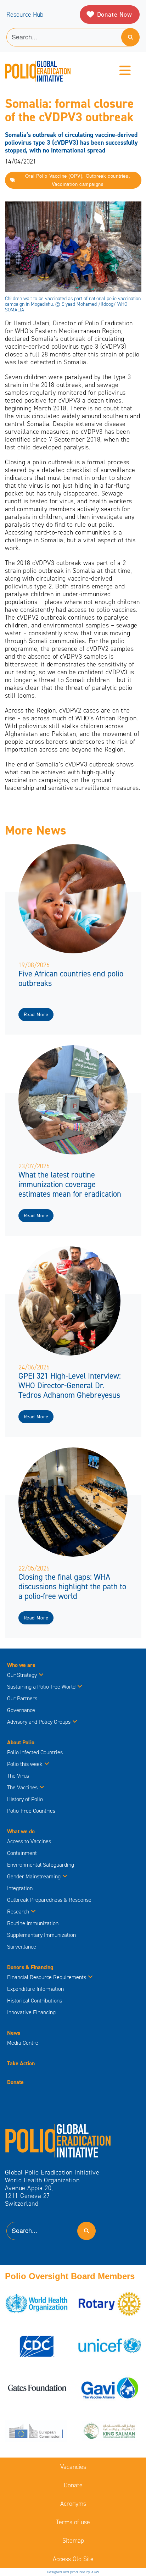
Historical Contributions (35, 2001)
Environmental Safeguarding (41, 1865)
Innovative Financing (31, 2012)
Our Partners (22, 1698)
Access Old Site (73, 2559)
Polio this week (25, 1764)
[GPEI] (58, 2140)
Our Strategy (22, 1675)
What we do (21, 1831)
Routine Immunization (33, 1923)
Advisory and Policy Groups (39, 1722)
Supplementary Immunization (41, 1935)
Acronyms (73, 2504)
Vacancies (73, 2467)
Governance (21, 1710)
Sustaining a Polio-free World (41, 1687)
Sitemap (73, 2541)
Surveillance (22, 1947)
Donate (15, 2082)
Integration (20, 1888)
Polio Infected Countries (35, 1752)
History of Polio (25, 1799)
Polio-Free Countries (31, 1811)
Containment (22, 1853)
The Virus (18, 1776)
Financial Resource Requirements (47, 1977)
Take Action (21, 2063)
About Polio (21, 1742)
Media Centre (23, 2043)
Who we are (21, 1665)
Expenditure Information (35, 1989)
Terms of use (73, 2522)
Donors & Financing (30, 1967)
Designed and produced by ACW (73, 2572)
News (14, 2033)
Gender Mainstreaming (34, 1876)
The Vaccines (22, 1787)
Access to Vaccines (30, 1841)
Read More (36, 1015)
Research (18, 1912)
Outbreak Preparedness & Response (49, 1900)
